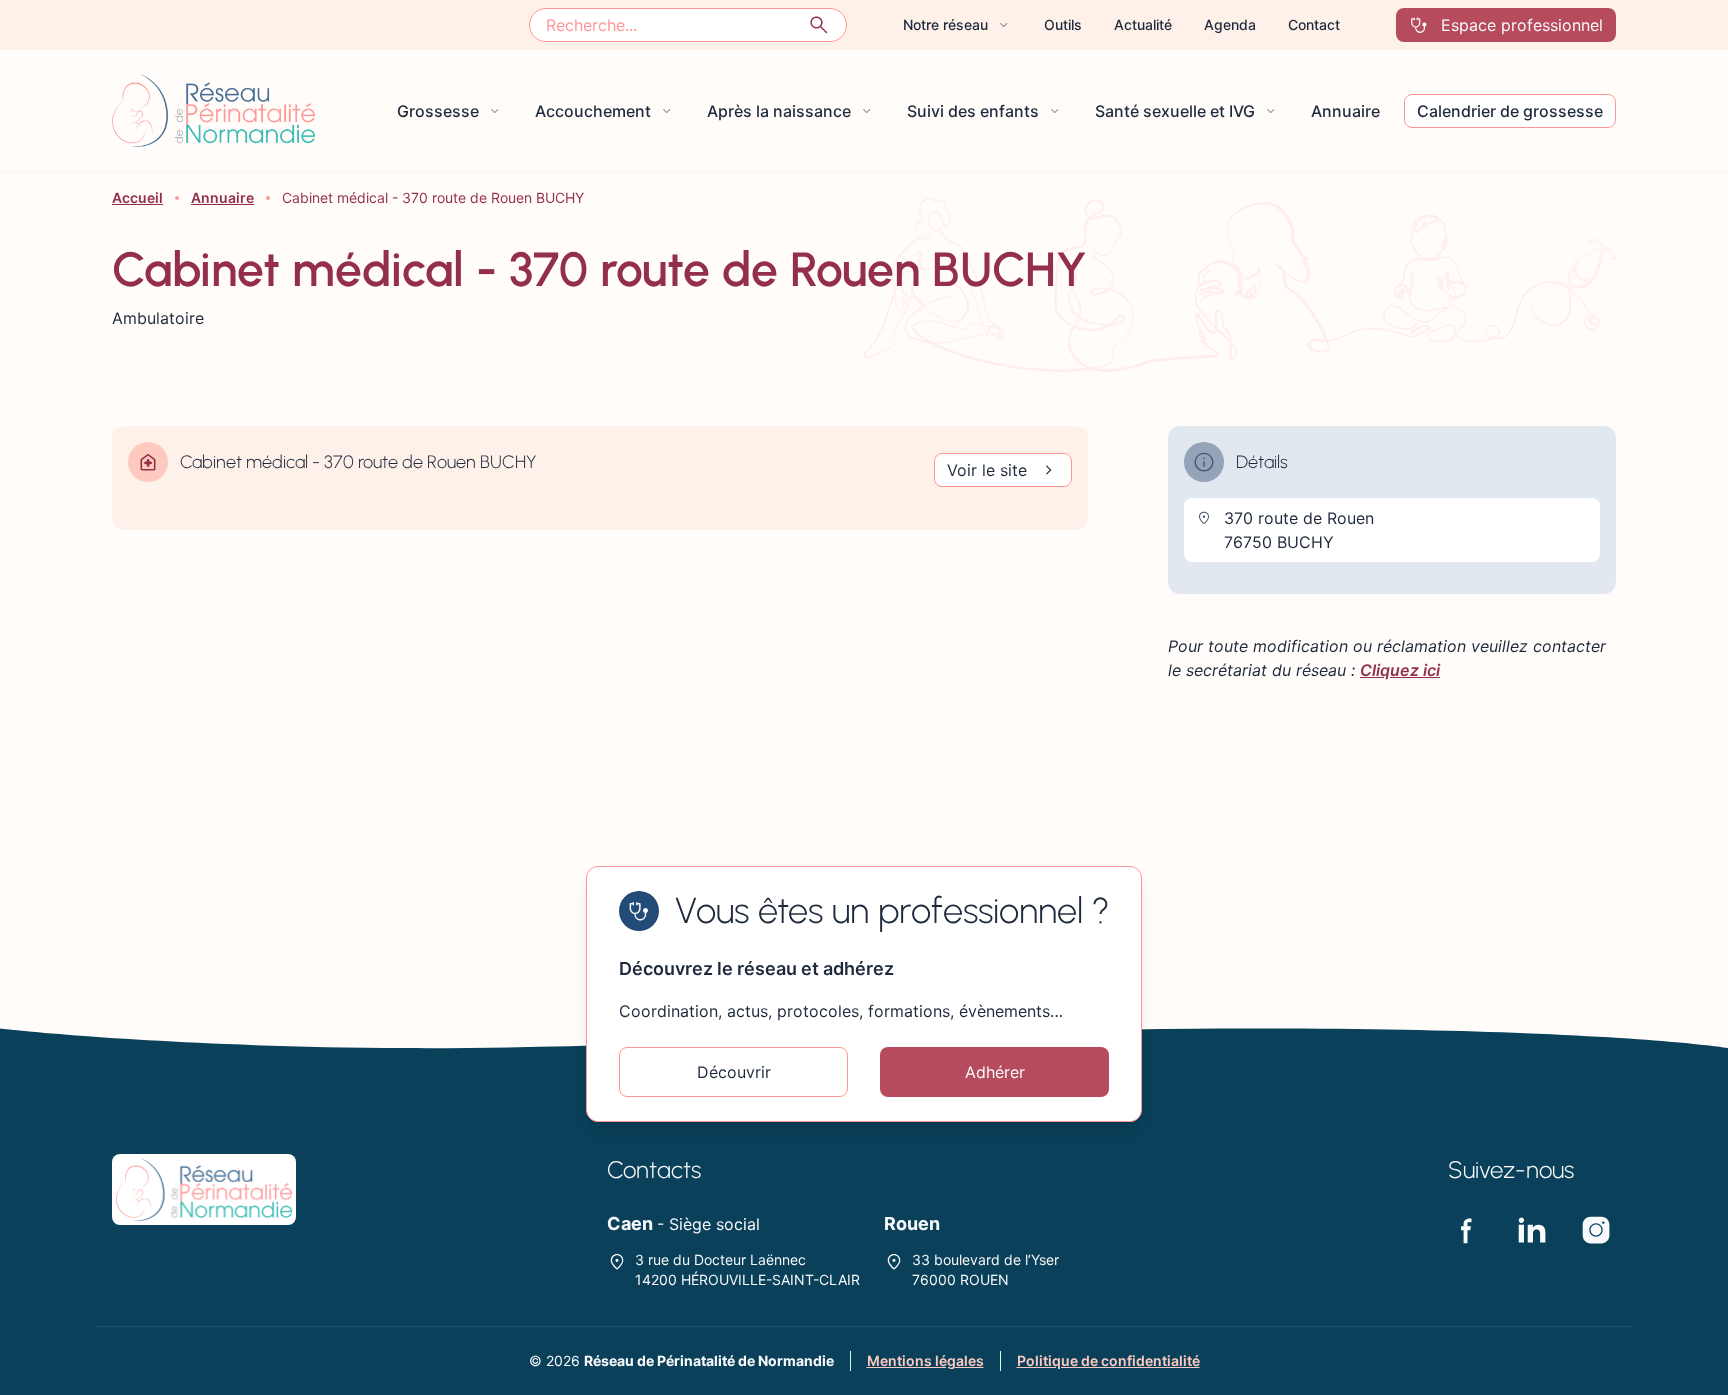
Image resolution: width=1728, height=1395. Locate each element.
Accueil (137, 197)
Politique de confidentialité (1108, 1360)
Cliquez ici (1400, 670)
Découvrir (734, 1072)
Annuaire (222, 197)
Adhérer (995, 1072)
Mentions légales (925, 1360)
